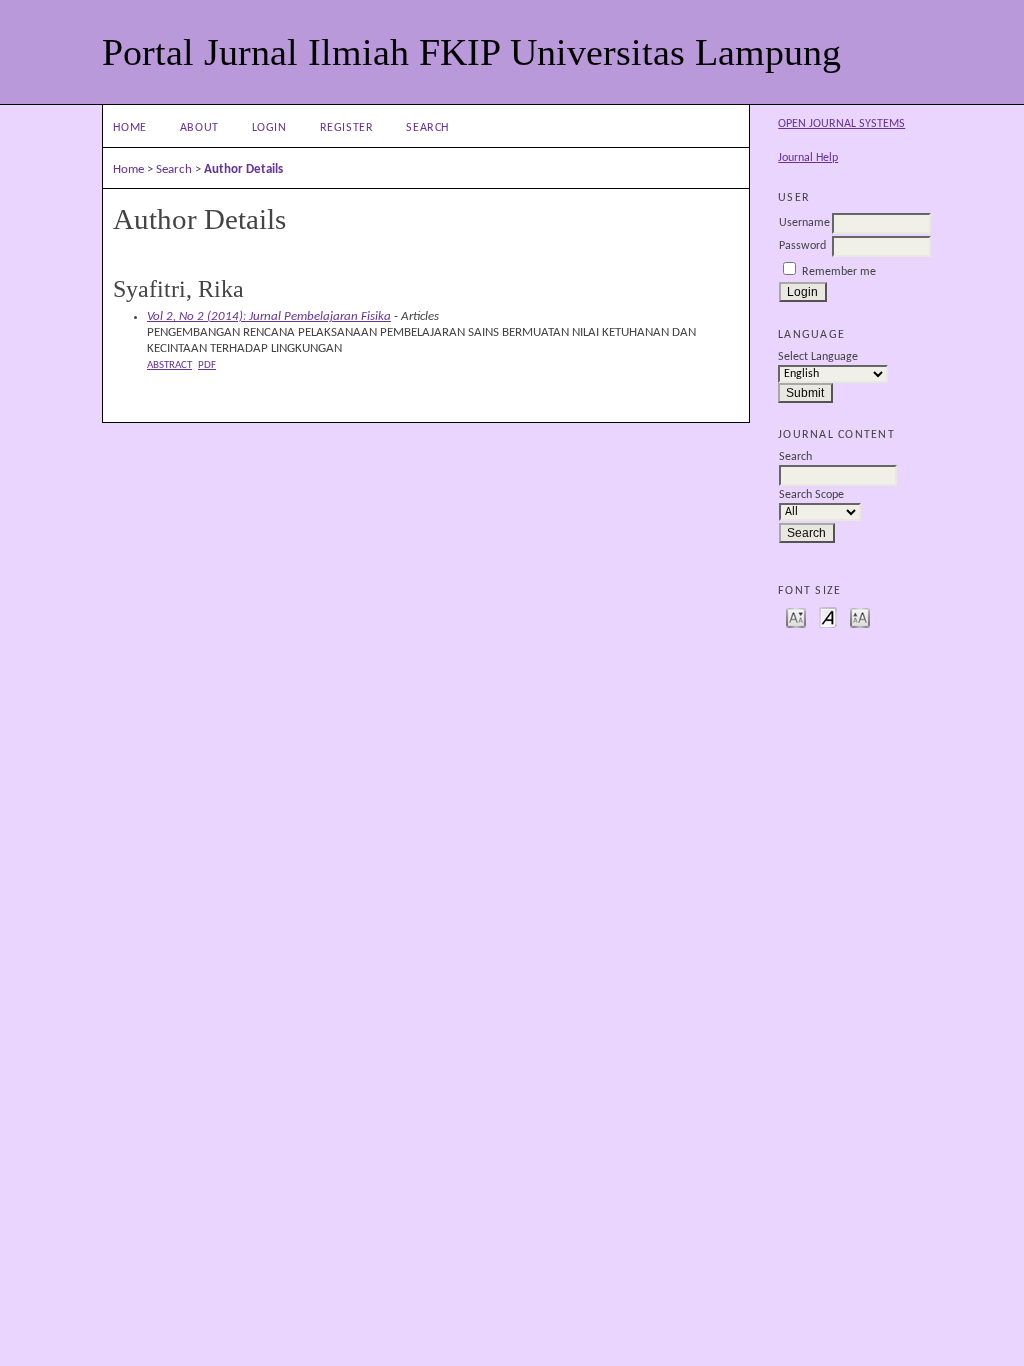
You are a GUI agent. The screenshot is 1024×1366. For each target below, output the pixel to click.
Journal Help (808, 158)
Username (804, 223)
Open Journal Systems (841, 124)
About (199, 128)
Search (427, 128)
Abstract (169, 365)
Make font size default (828, 616)
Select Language (818, 357)
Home (130, 128)
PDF (207, 365)
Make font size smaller (796, 616)
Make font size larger (860, 616)
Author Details (243, 169)
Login (269, 128)
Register (347, 128)
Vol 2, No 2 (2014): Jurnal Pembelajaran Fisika (269, 316)
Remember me (839, 272)
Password (802, 246)
